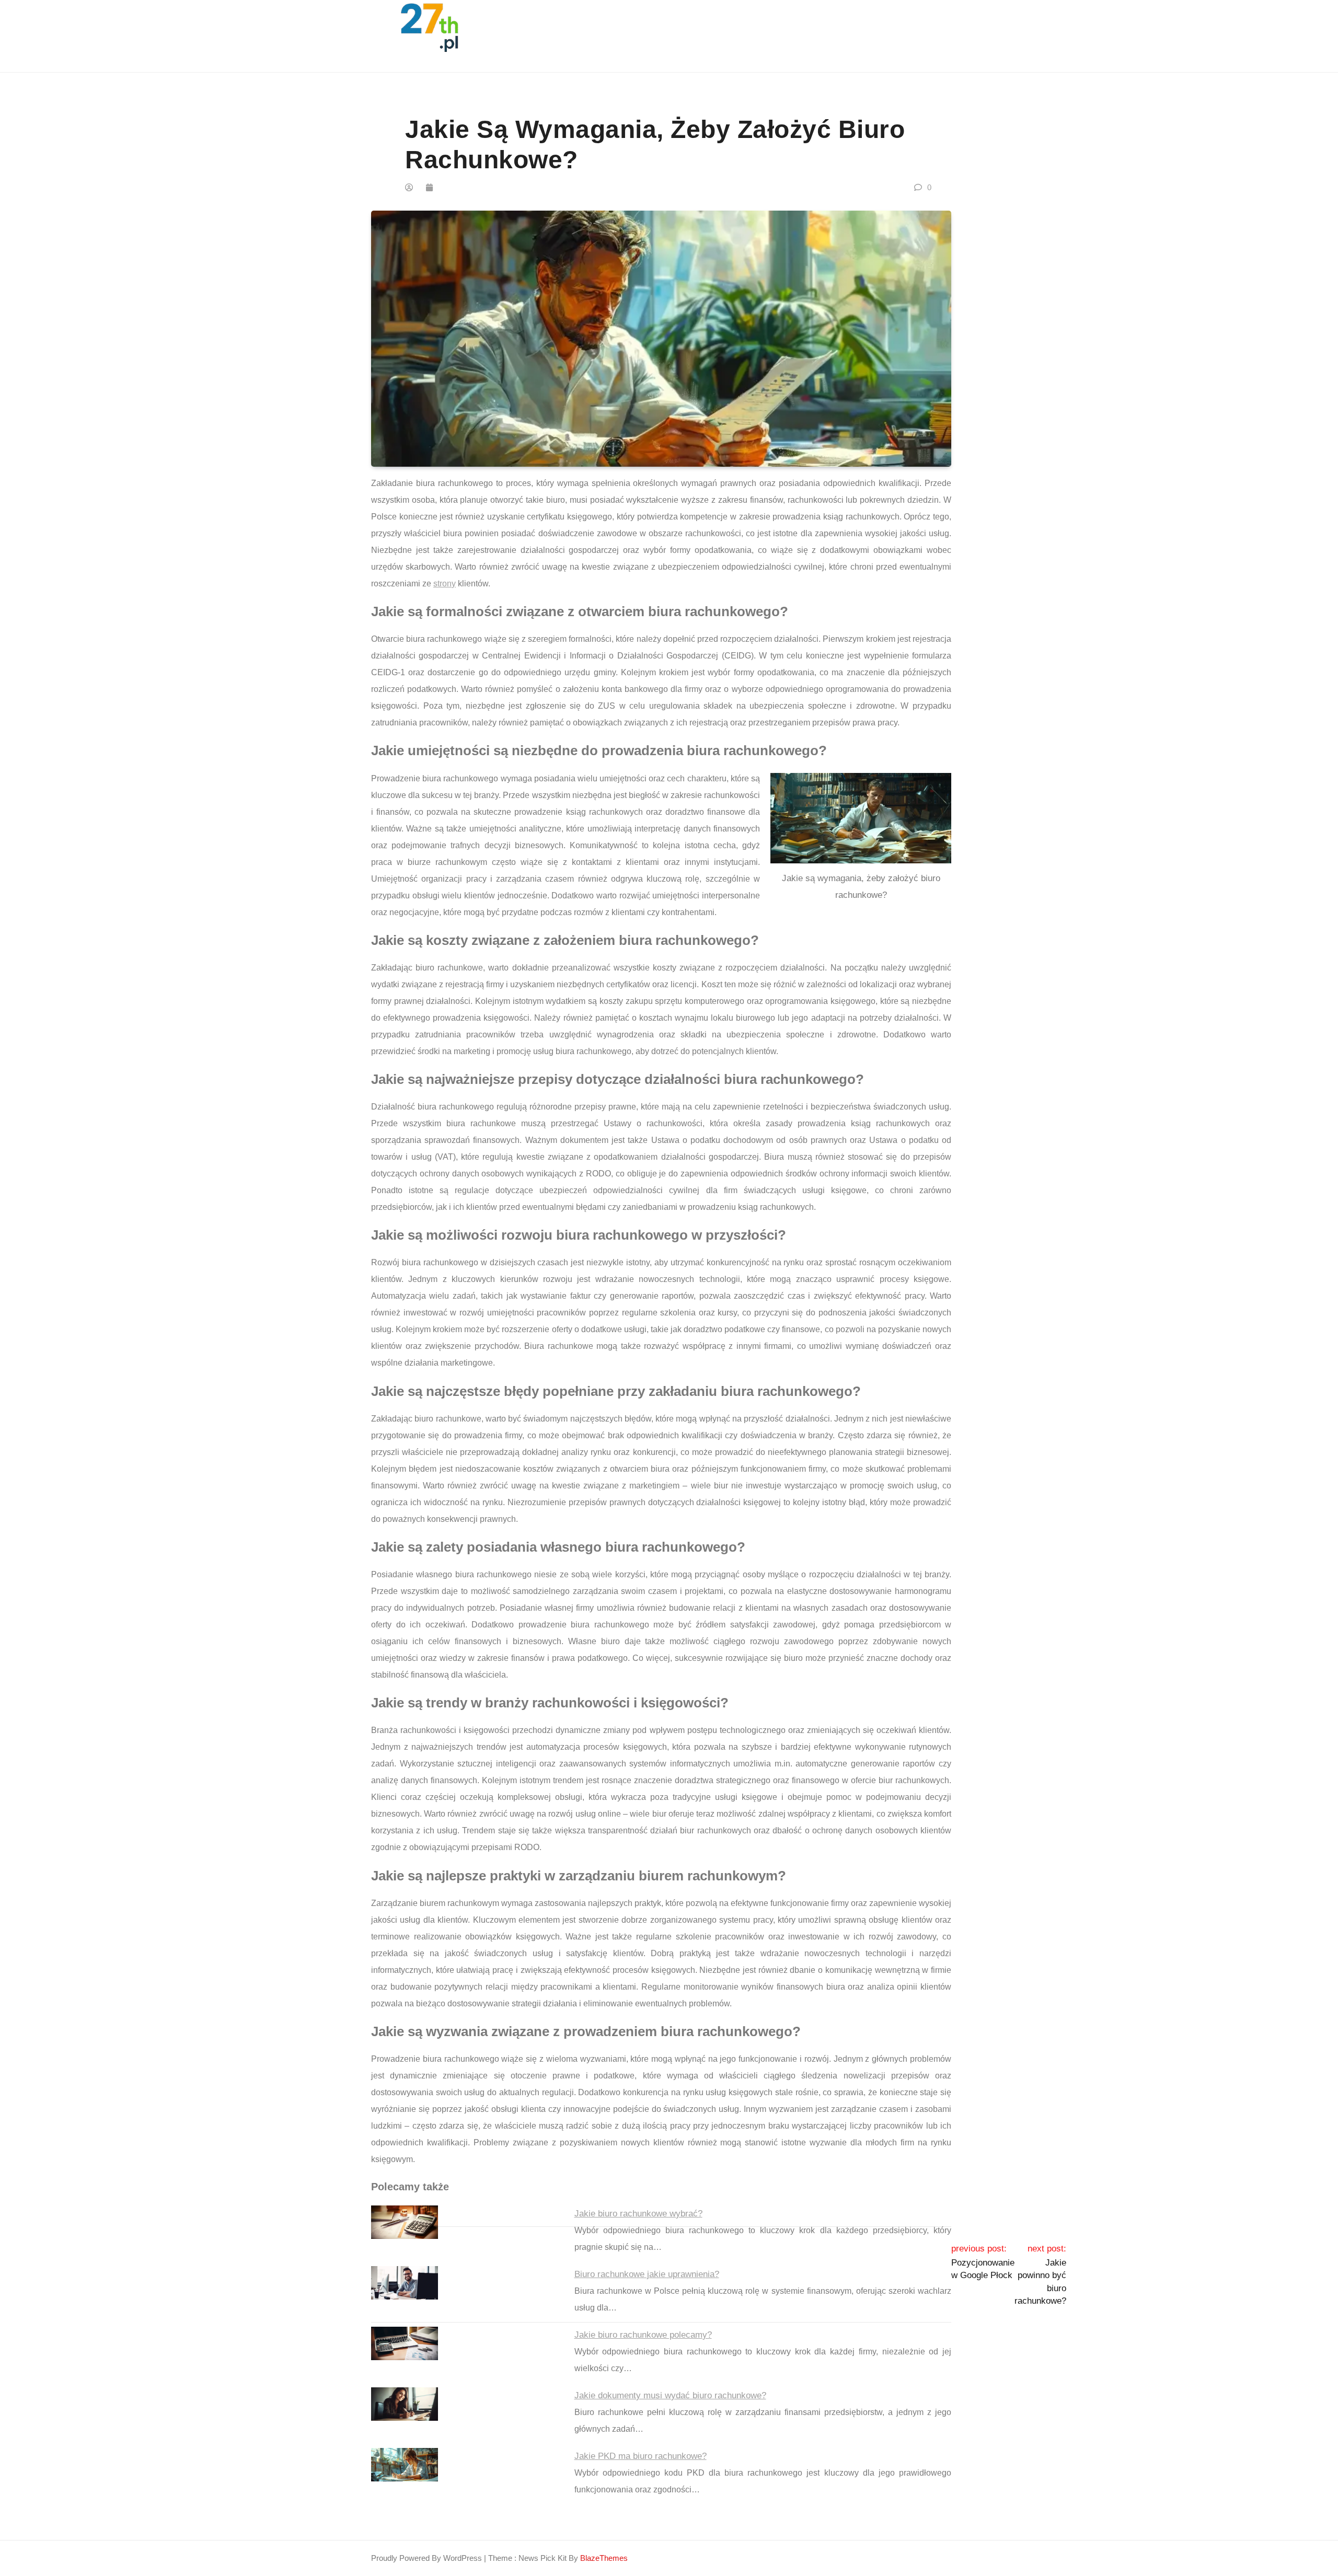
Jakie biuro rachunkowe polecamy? (643, 2335)
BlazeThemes (604, 2558)
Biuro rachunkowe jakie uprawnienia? (647, 2274)
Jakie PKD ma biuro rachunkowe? (641, 2456)
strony (445, 584)
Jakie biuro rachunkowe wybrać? (638, 2214)
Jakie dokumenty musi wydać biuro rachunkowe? (670, 2395)
